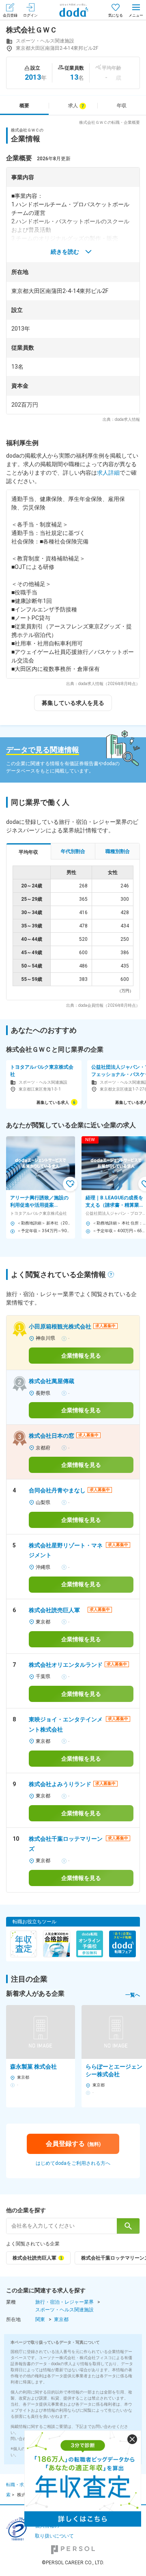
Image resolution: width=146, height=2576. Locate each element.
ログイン (30, 15)
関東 (40, 2319)
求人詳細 (108, 473)
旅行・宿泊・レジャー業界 (64, 2302)
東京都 (61, 2319)
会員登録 (10, 15)
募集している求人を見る (73, 703)
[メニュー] (136, 10)
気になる (116, 15)
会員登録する (73, 2144)
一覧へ (133, 1995)
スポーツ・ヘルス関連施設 (64, 2310)
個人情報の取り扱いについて (54, 2531)
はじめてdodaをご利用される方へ (73, 2163)
